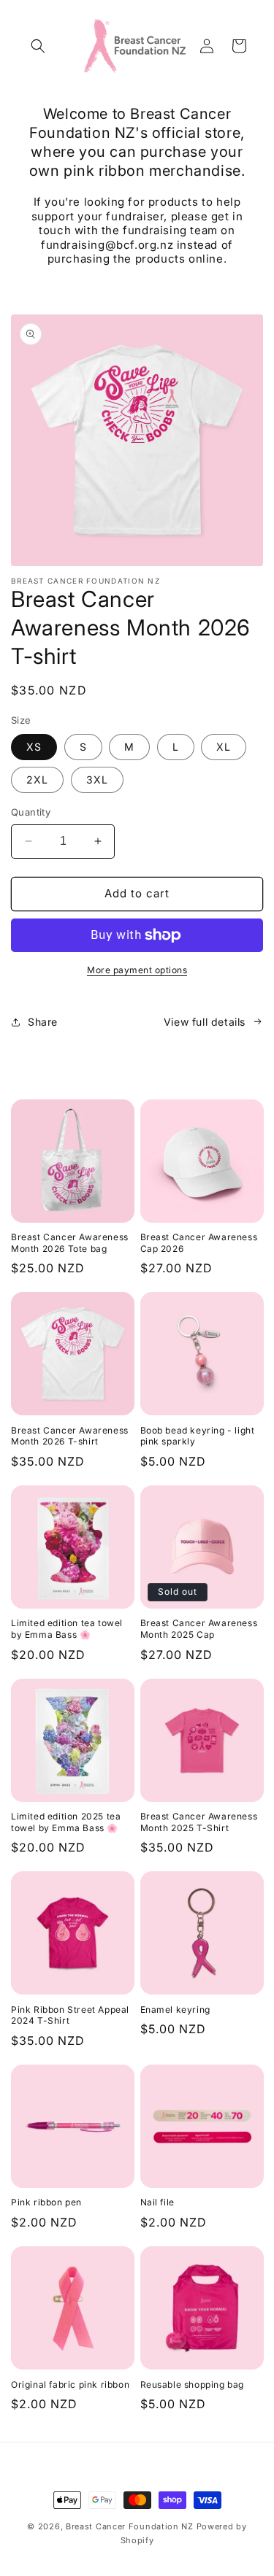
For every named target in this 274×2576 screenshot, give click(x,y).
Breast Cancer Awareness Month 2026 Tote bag (70, 1243)
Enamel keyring (175, 2010)
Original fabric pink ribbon (70, 2384)
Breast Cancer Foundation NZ (130, 2526)
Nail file (157, 2202)
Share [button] (43, 1022)
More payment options (137, 970)
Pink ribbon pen (46, 2202)
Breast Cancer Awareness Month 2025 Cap (199, 1629)
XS (34, 747)
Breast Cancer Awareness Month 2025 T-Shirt (199, 1822)
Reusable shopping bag (193, 2384)
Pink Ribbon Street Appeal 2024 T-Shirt (70, 2015)
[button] (38, 46)
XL (224, 747)
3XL (97, 780)
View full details (205, 1022)
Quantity (31, 812)
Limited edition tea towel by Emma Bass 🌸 (67, 1629)
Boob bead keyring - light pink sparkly (198, 1436)
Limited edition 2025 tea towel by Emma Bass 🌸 (66, 1822)
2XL (37, 780)
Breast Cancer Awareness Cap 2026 (199, 1243)
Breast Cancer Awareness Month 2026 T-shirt (70, 1436)
